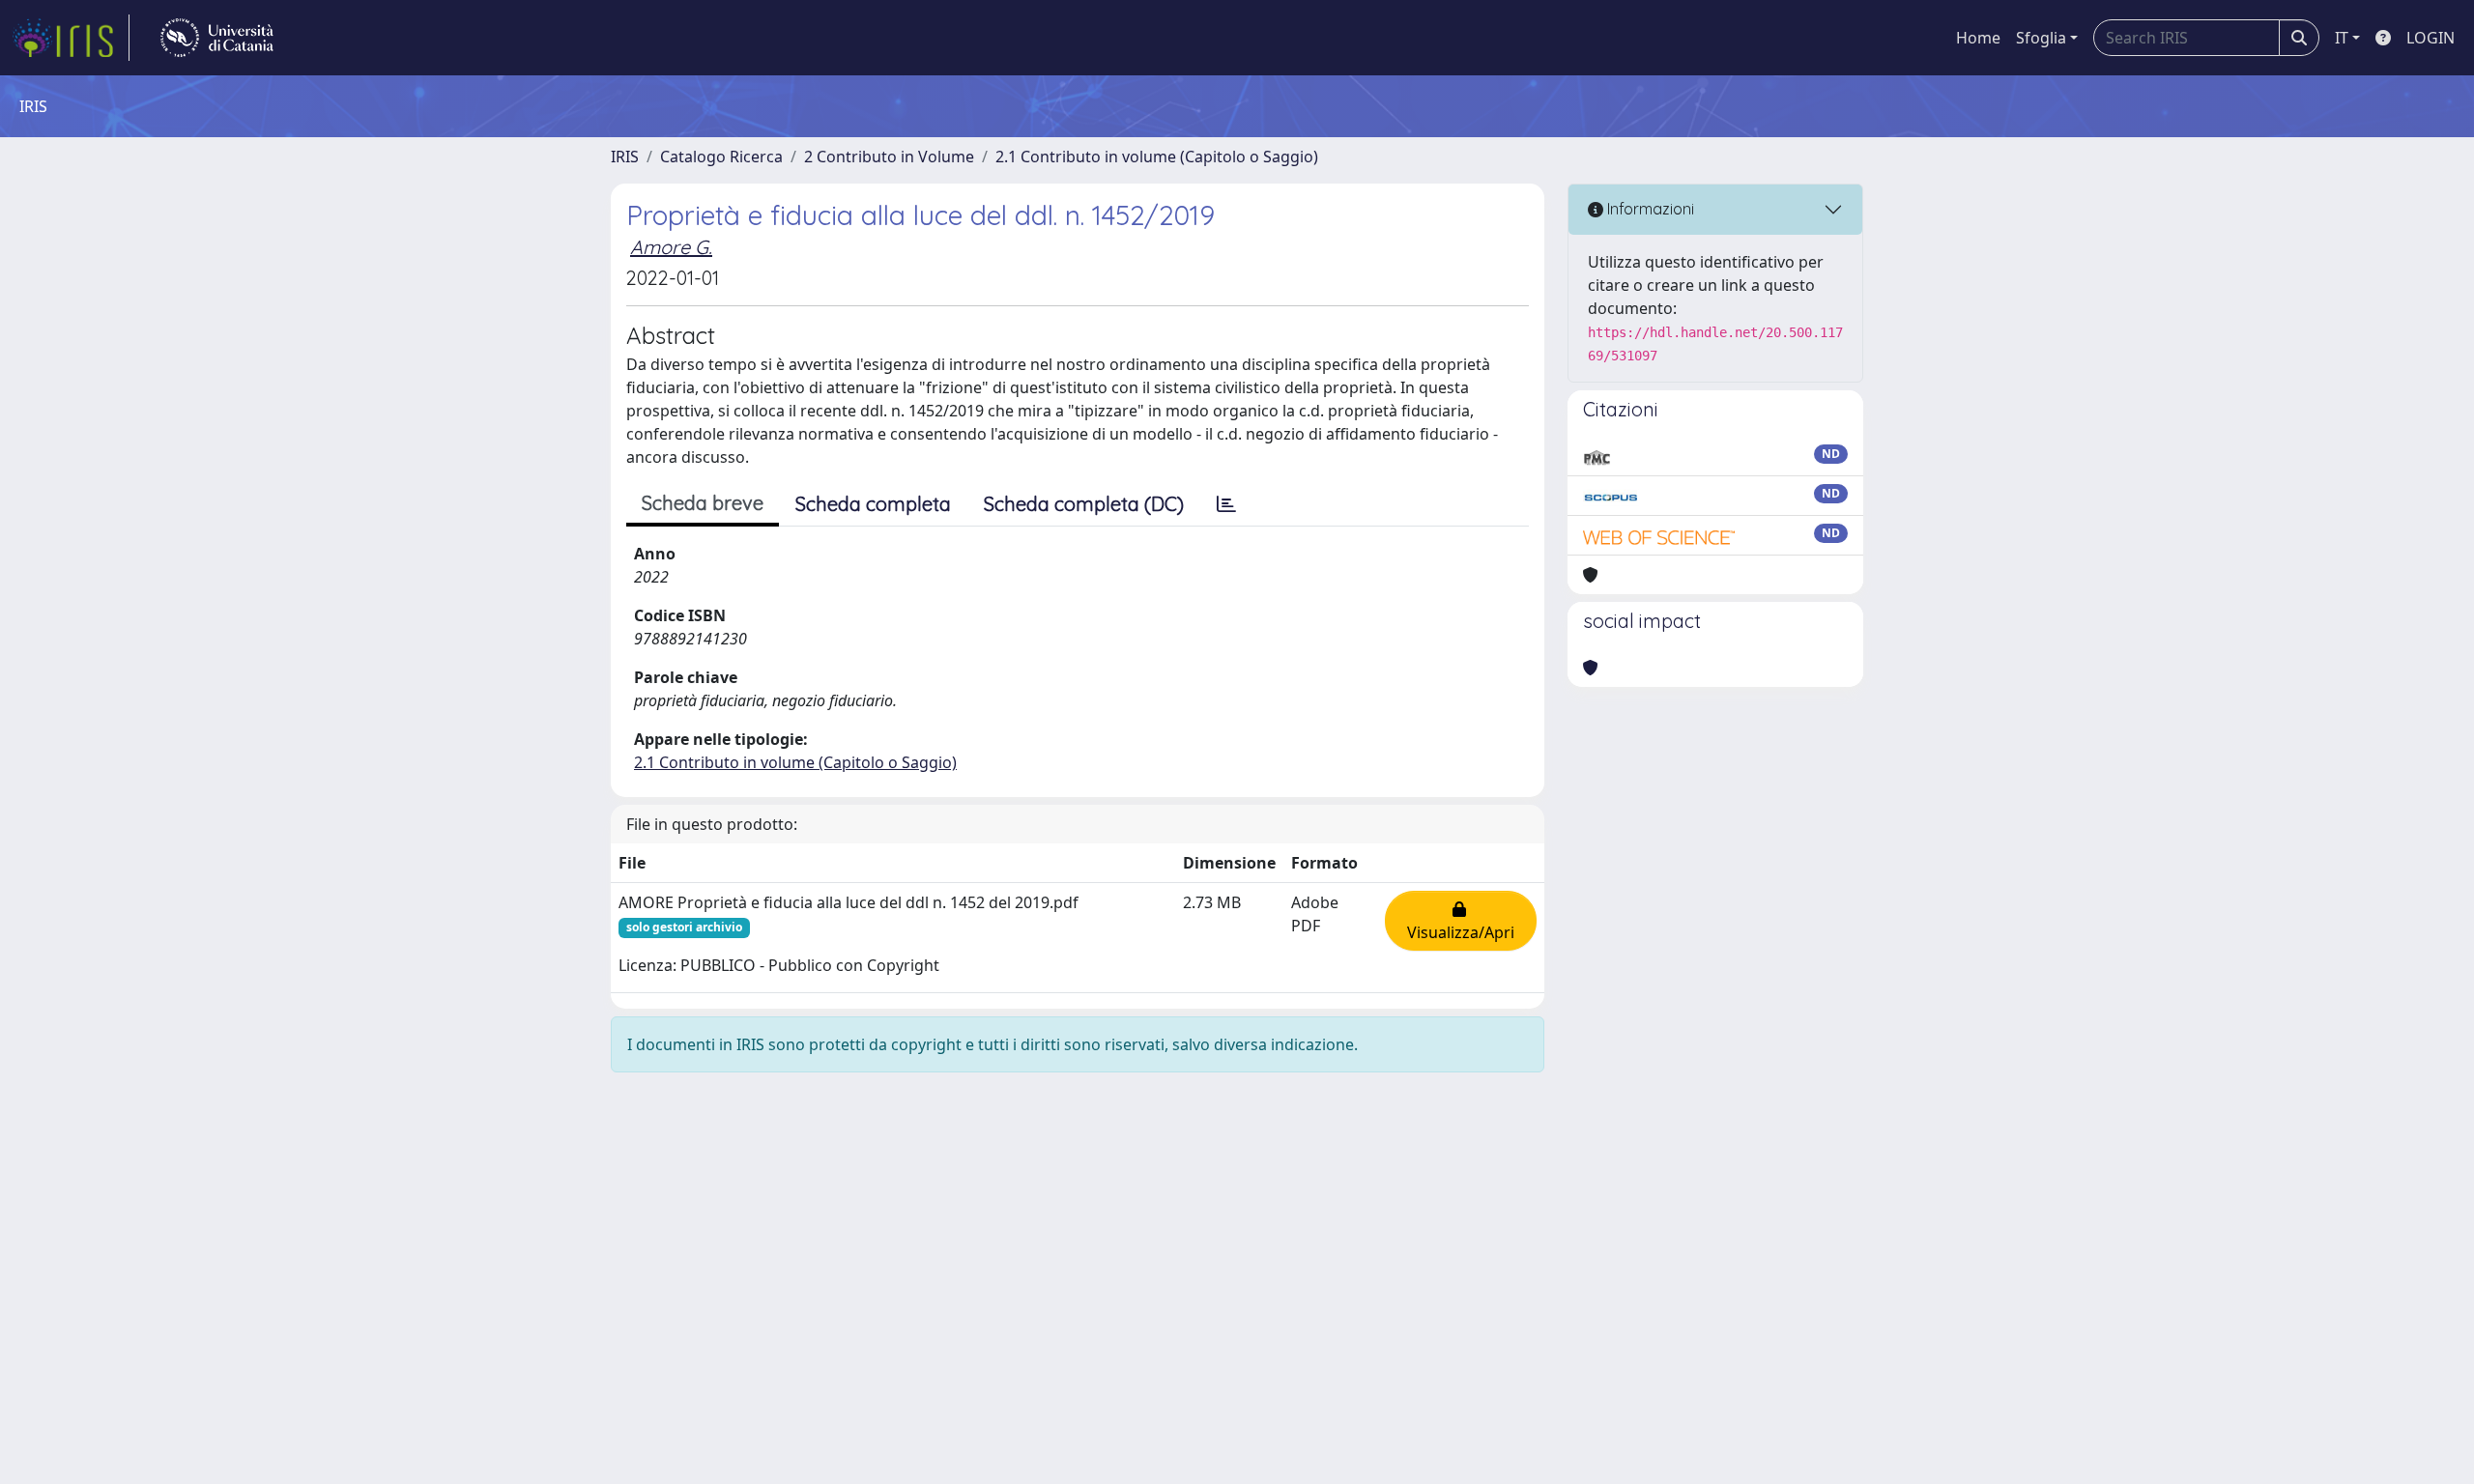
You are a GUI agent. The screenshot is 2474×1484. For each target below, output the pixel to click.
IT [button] (2342, 38)
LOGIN (2431, 38)
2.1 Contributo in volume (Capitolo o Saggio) (1157, 157)
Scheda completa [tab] (873, 504)
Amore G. (671, 247)
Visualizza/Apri (1461, 921)
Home (1978, 38)
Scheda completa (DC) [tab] (1084, 504)
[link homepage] (71, 38)
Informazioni (1649, 209)
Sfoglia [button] (2041, 38)
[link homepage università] (217, 38)
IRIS (625, 157)
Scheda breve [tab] (703, 503)
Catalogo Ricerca (721, 157)
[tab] (1226, 504)
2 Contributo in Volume (889, 157)
